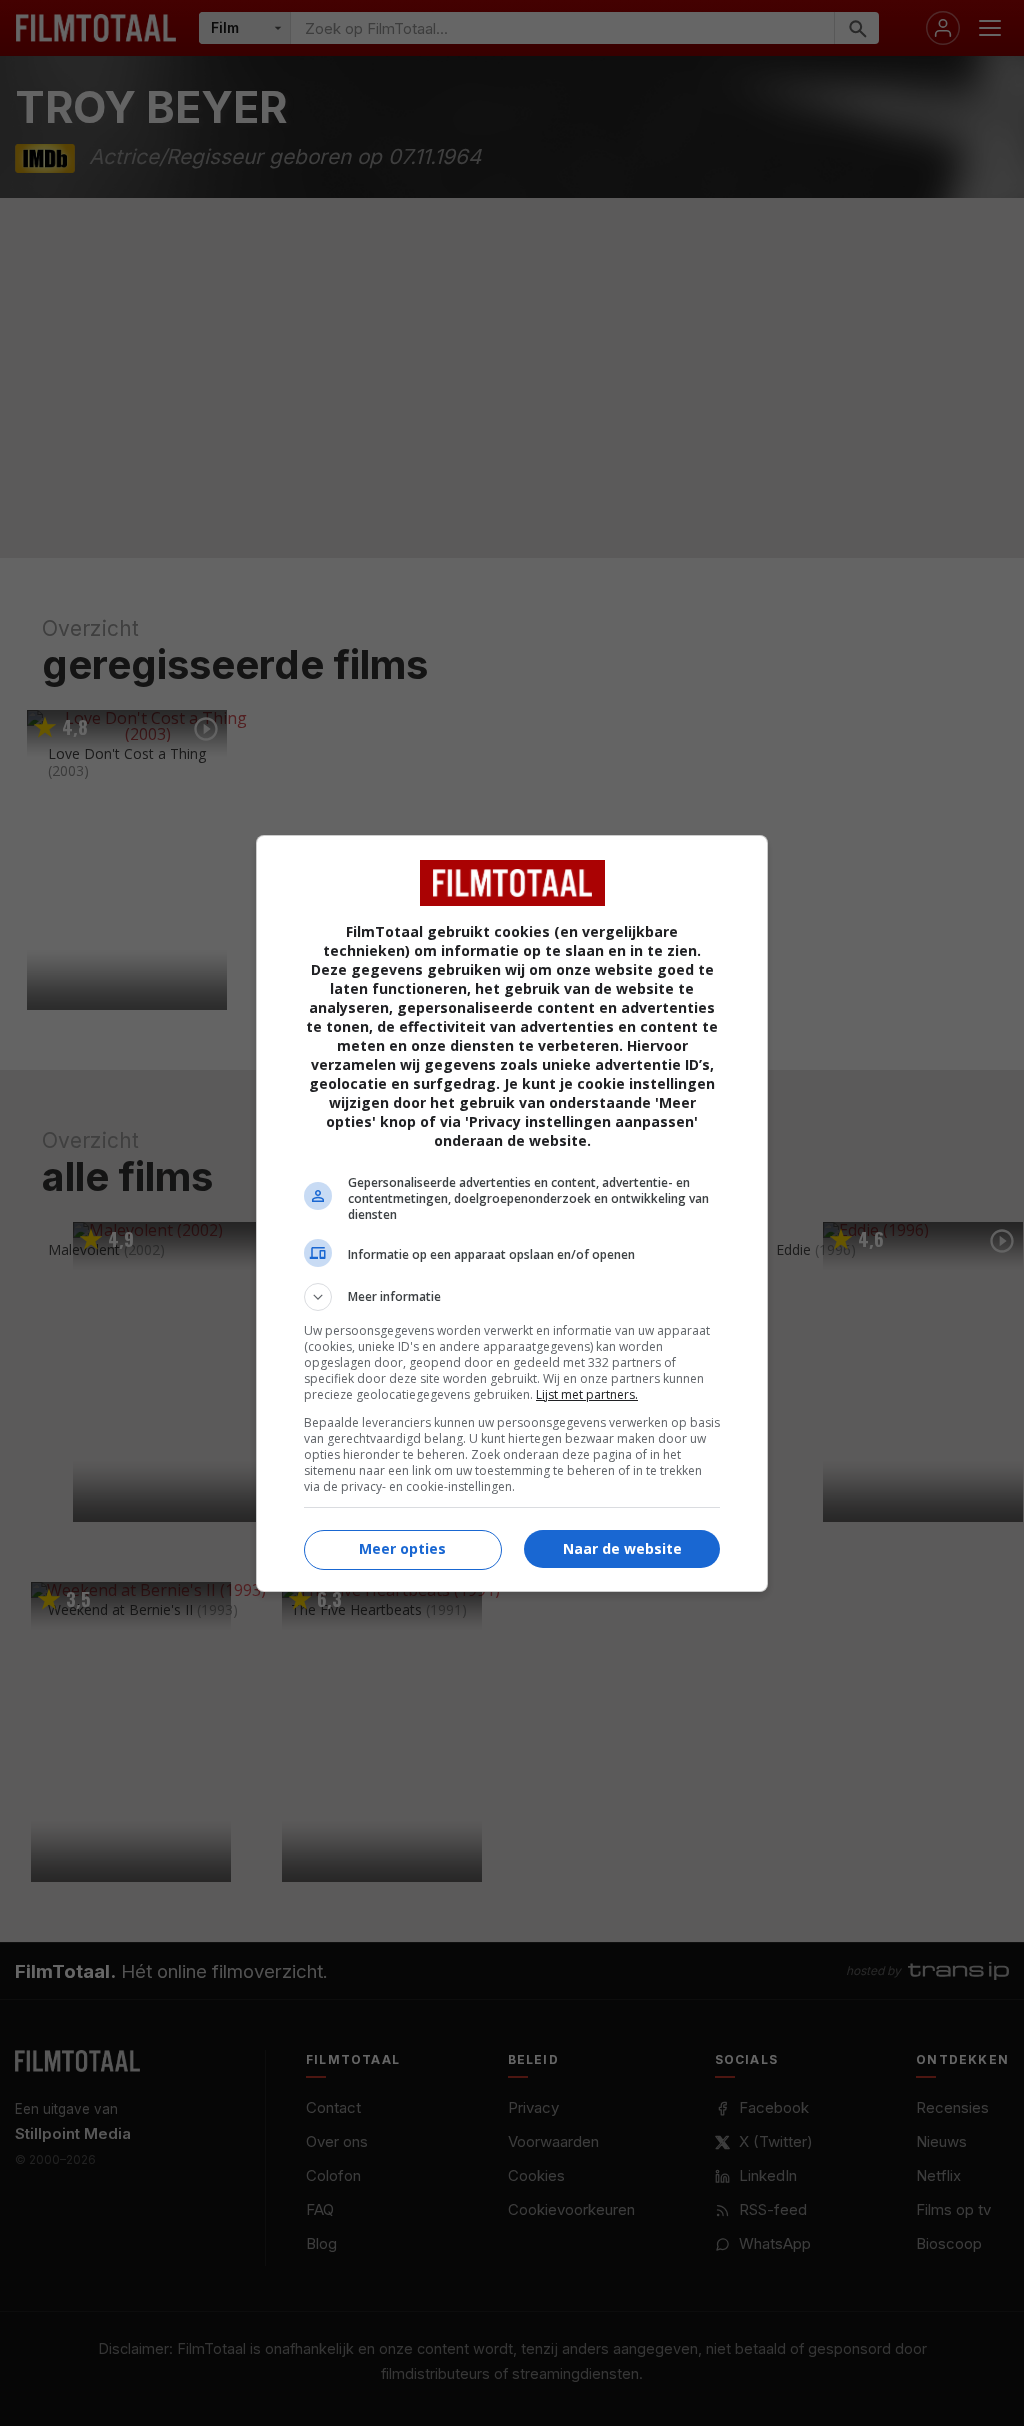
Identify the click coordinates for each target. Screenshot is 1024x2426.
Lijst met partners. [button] (587, 1394)
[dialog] (512, 1213)
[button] (512, 1297)
